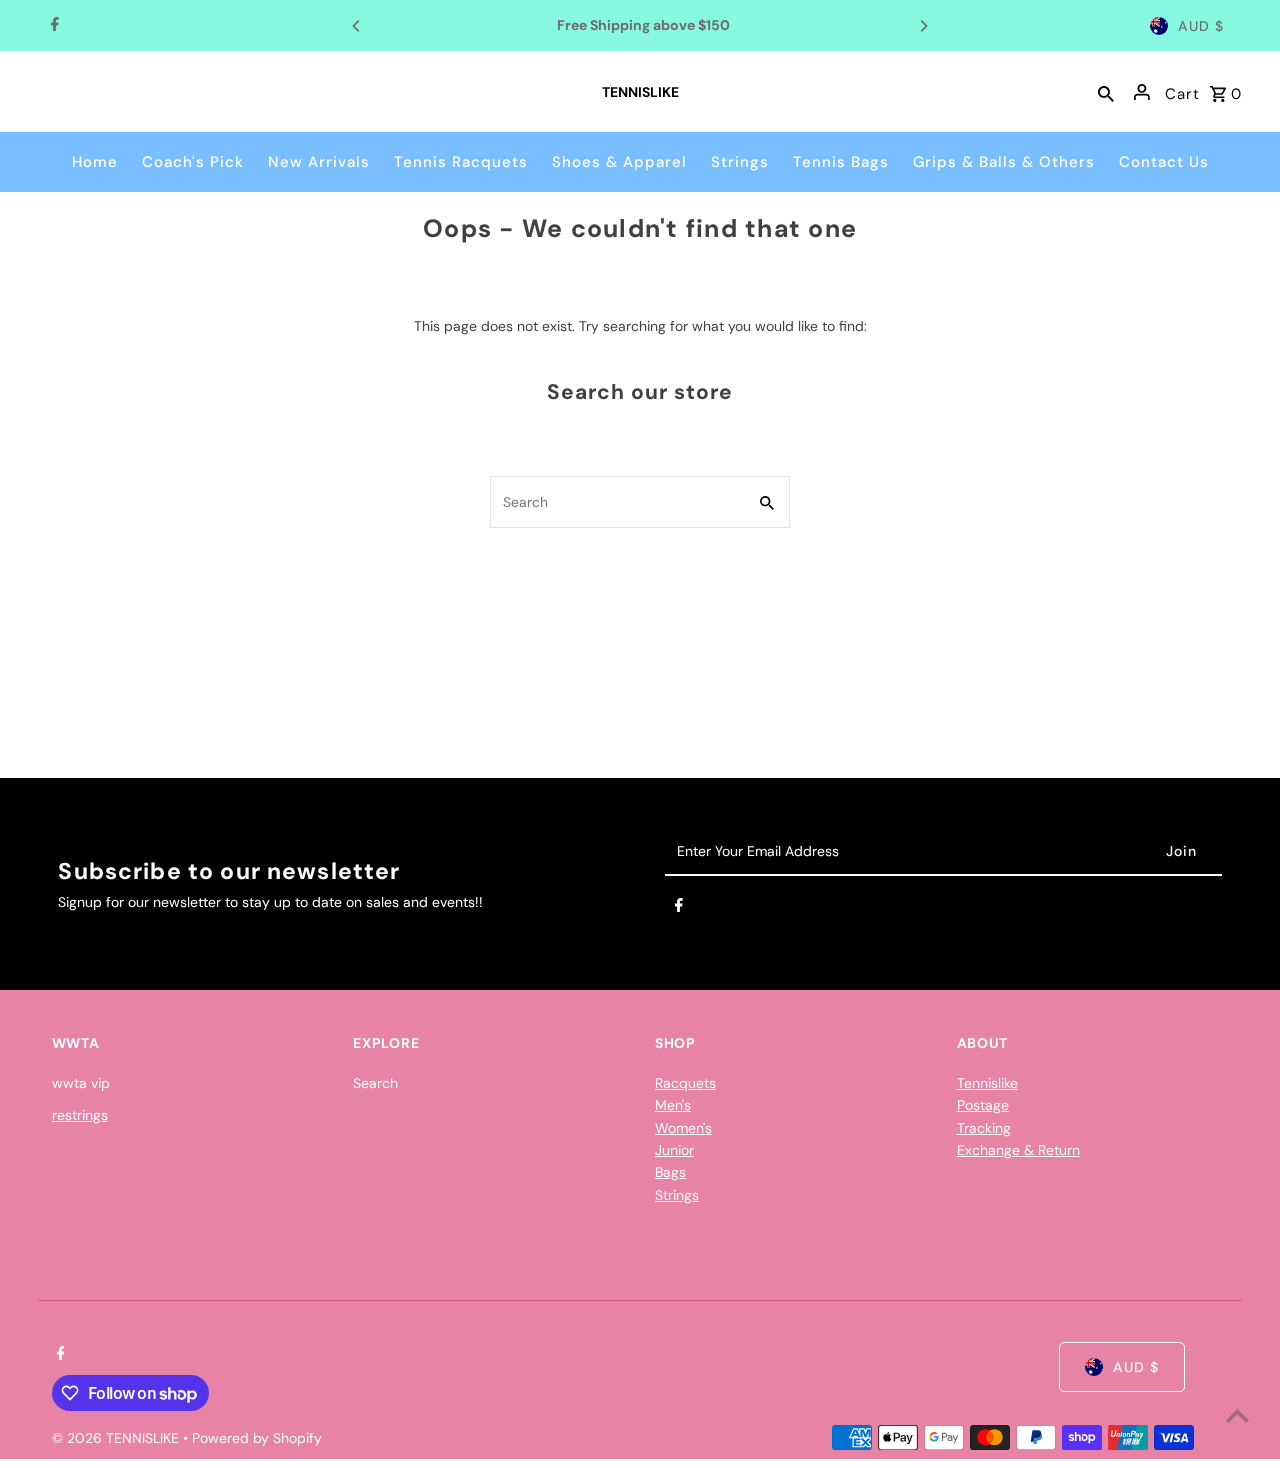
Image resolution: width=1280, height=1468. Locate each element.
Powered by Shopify (257, 1438)
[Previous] (357, 26)
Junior (674, 1150)
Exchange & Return (1018, 1150)
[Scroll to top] (1237, 1415)
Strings (677, 1195)
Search (375, 1083)
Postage (983, 1105)
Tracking (984, 1128)
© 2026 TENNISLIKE (117, 1438)
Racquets (685, 1083)
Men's (673, 1105)
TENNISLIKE (640, 92)
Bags (670, 1172)
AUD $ (1201, 26)
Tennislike (987, 1083)
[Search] (1106, 92)
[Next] (923, 26)
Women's (683, 1128)
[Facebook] (52, 26)
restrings (80, 1115)
